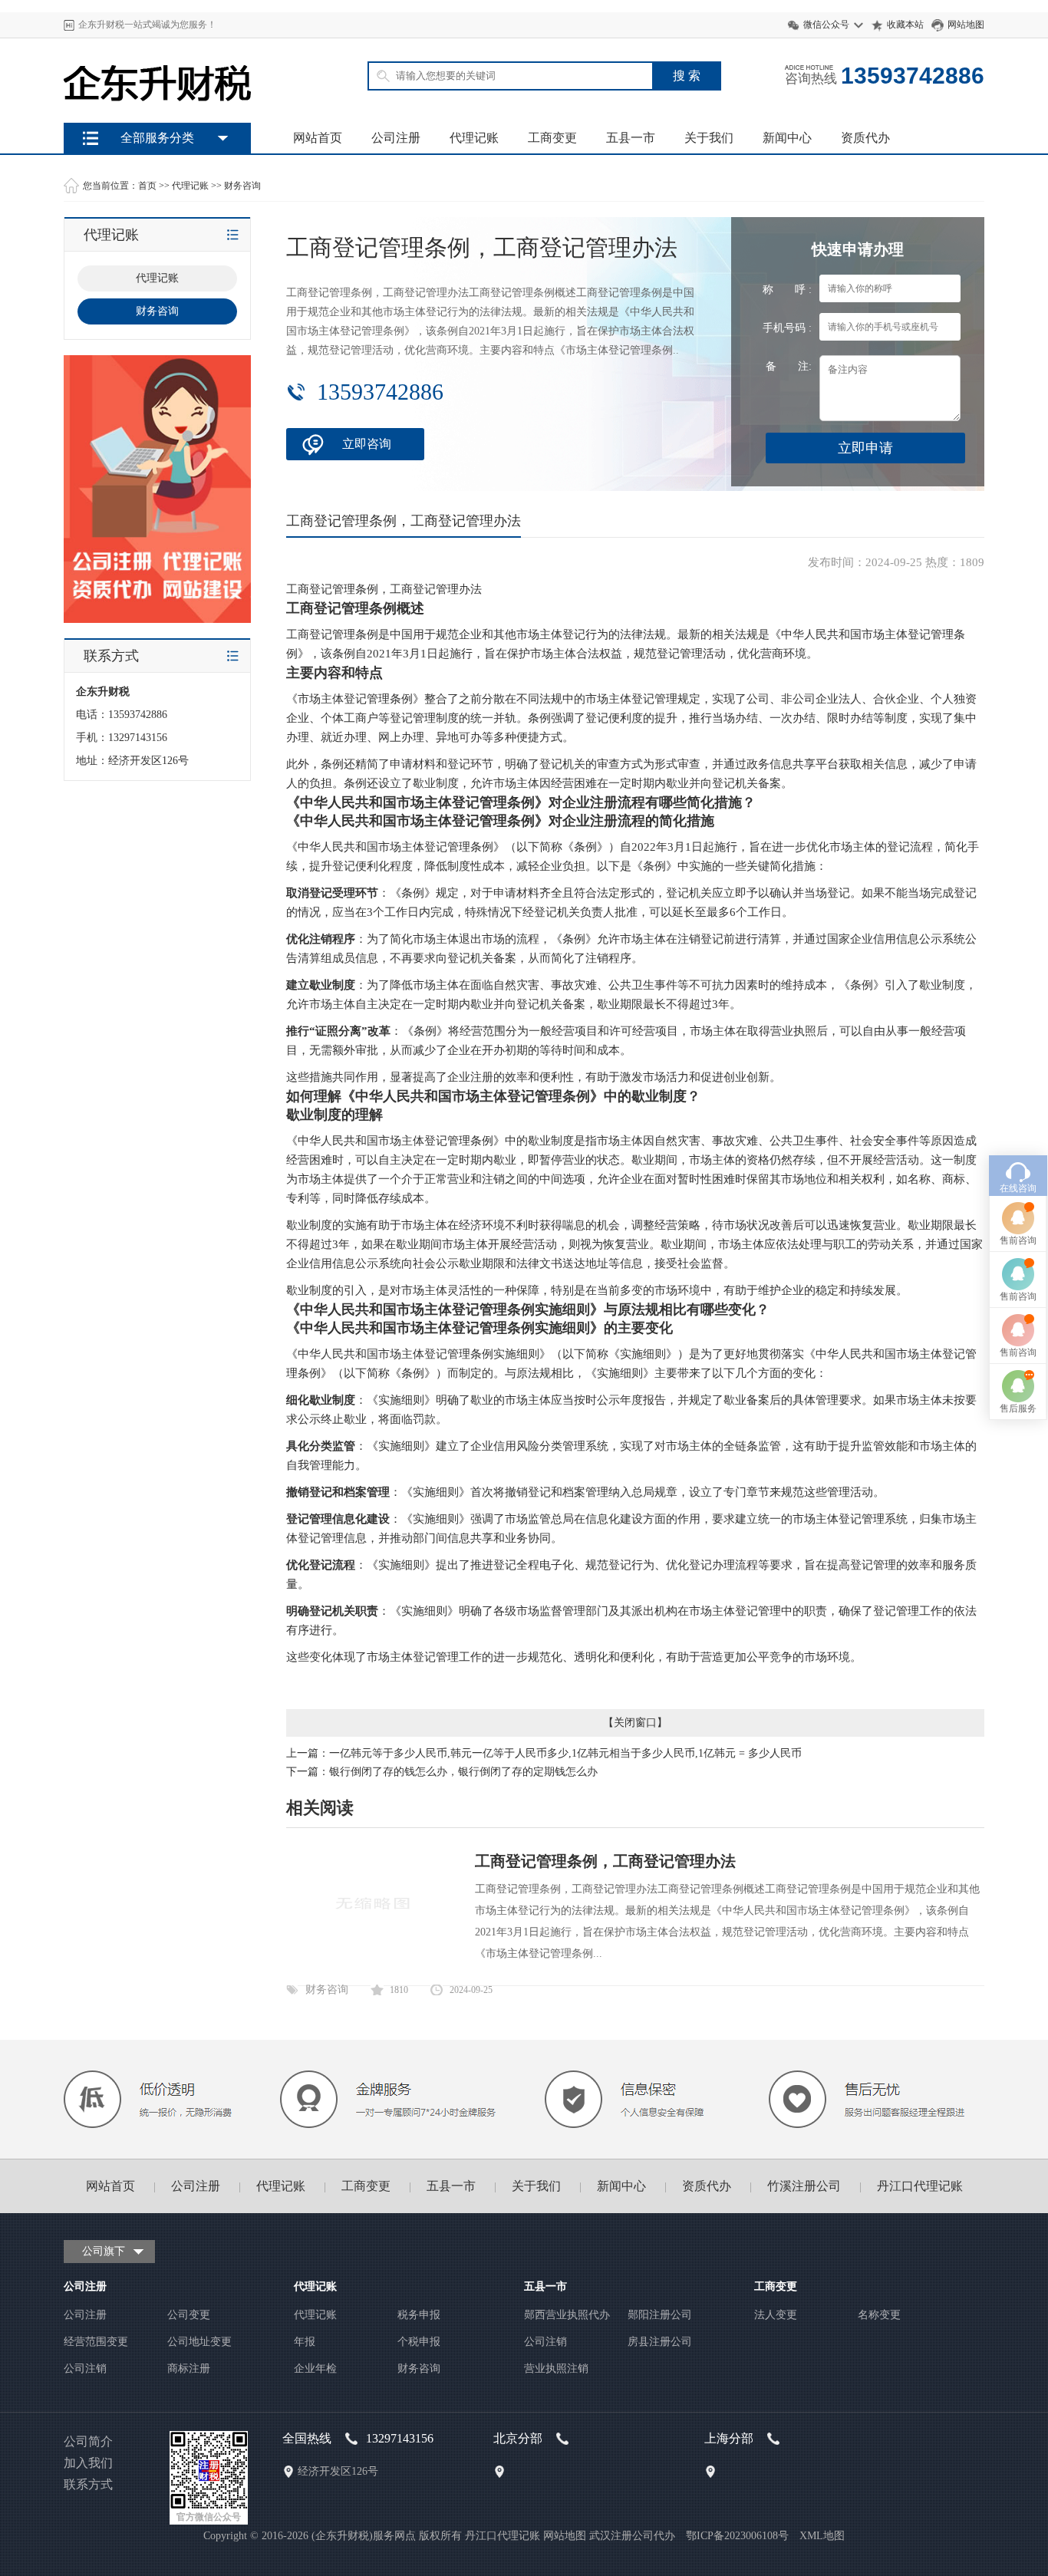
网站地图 (966, 25)
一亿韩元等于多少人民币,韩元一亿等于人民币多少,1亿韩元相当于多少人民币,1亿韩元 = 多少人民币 (565, 1753)
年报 (305, 2342)
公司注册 (396, 138)
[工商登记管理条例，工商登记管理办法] (372, 1960)
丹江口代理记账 (920, 2186)
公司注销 (85, 2368)
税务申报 (419, 2315)
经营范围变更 (96, 2342)
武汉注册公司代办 (632, 2536)
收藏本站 (905, 25)
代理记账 (474, 138)
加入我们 (88, 2463)
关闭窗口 (635, 1723)
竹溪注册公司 (804, 2186)
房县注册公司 (660, 2342)
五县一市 (631, 138)
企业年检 (315, 2368)
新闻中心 (787, 138)
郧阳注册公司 (660, 2315)
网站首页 (318, 138)
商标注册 (189, 2368)
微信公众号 (826, 25)
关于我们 (709, 138)
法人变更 (776, 2315)
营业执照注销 (556, 2368)
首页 (147, 186)
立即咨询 (367, 444)
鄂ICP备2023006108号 (737, 2536)
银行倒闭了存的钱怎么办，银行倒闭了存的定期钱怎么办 (463, 1772)
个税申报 (419, 2342)
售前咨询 (1018, 1240)
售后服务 (1018, 1408)
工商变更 (552, 138)
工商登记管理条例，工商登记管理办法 (605, 1861)
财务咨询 (242, 186)
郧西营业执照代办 (567, 2315)
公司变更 (189, 2315)
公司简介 (88, 2441)
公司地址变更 (199, 2342)
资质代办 (865, 138)
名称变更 (879, 2315)
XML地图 (822, 2536)
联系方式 (88, 2484)
